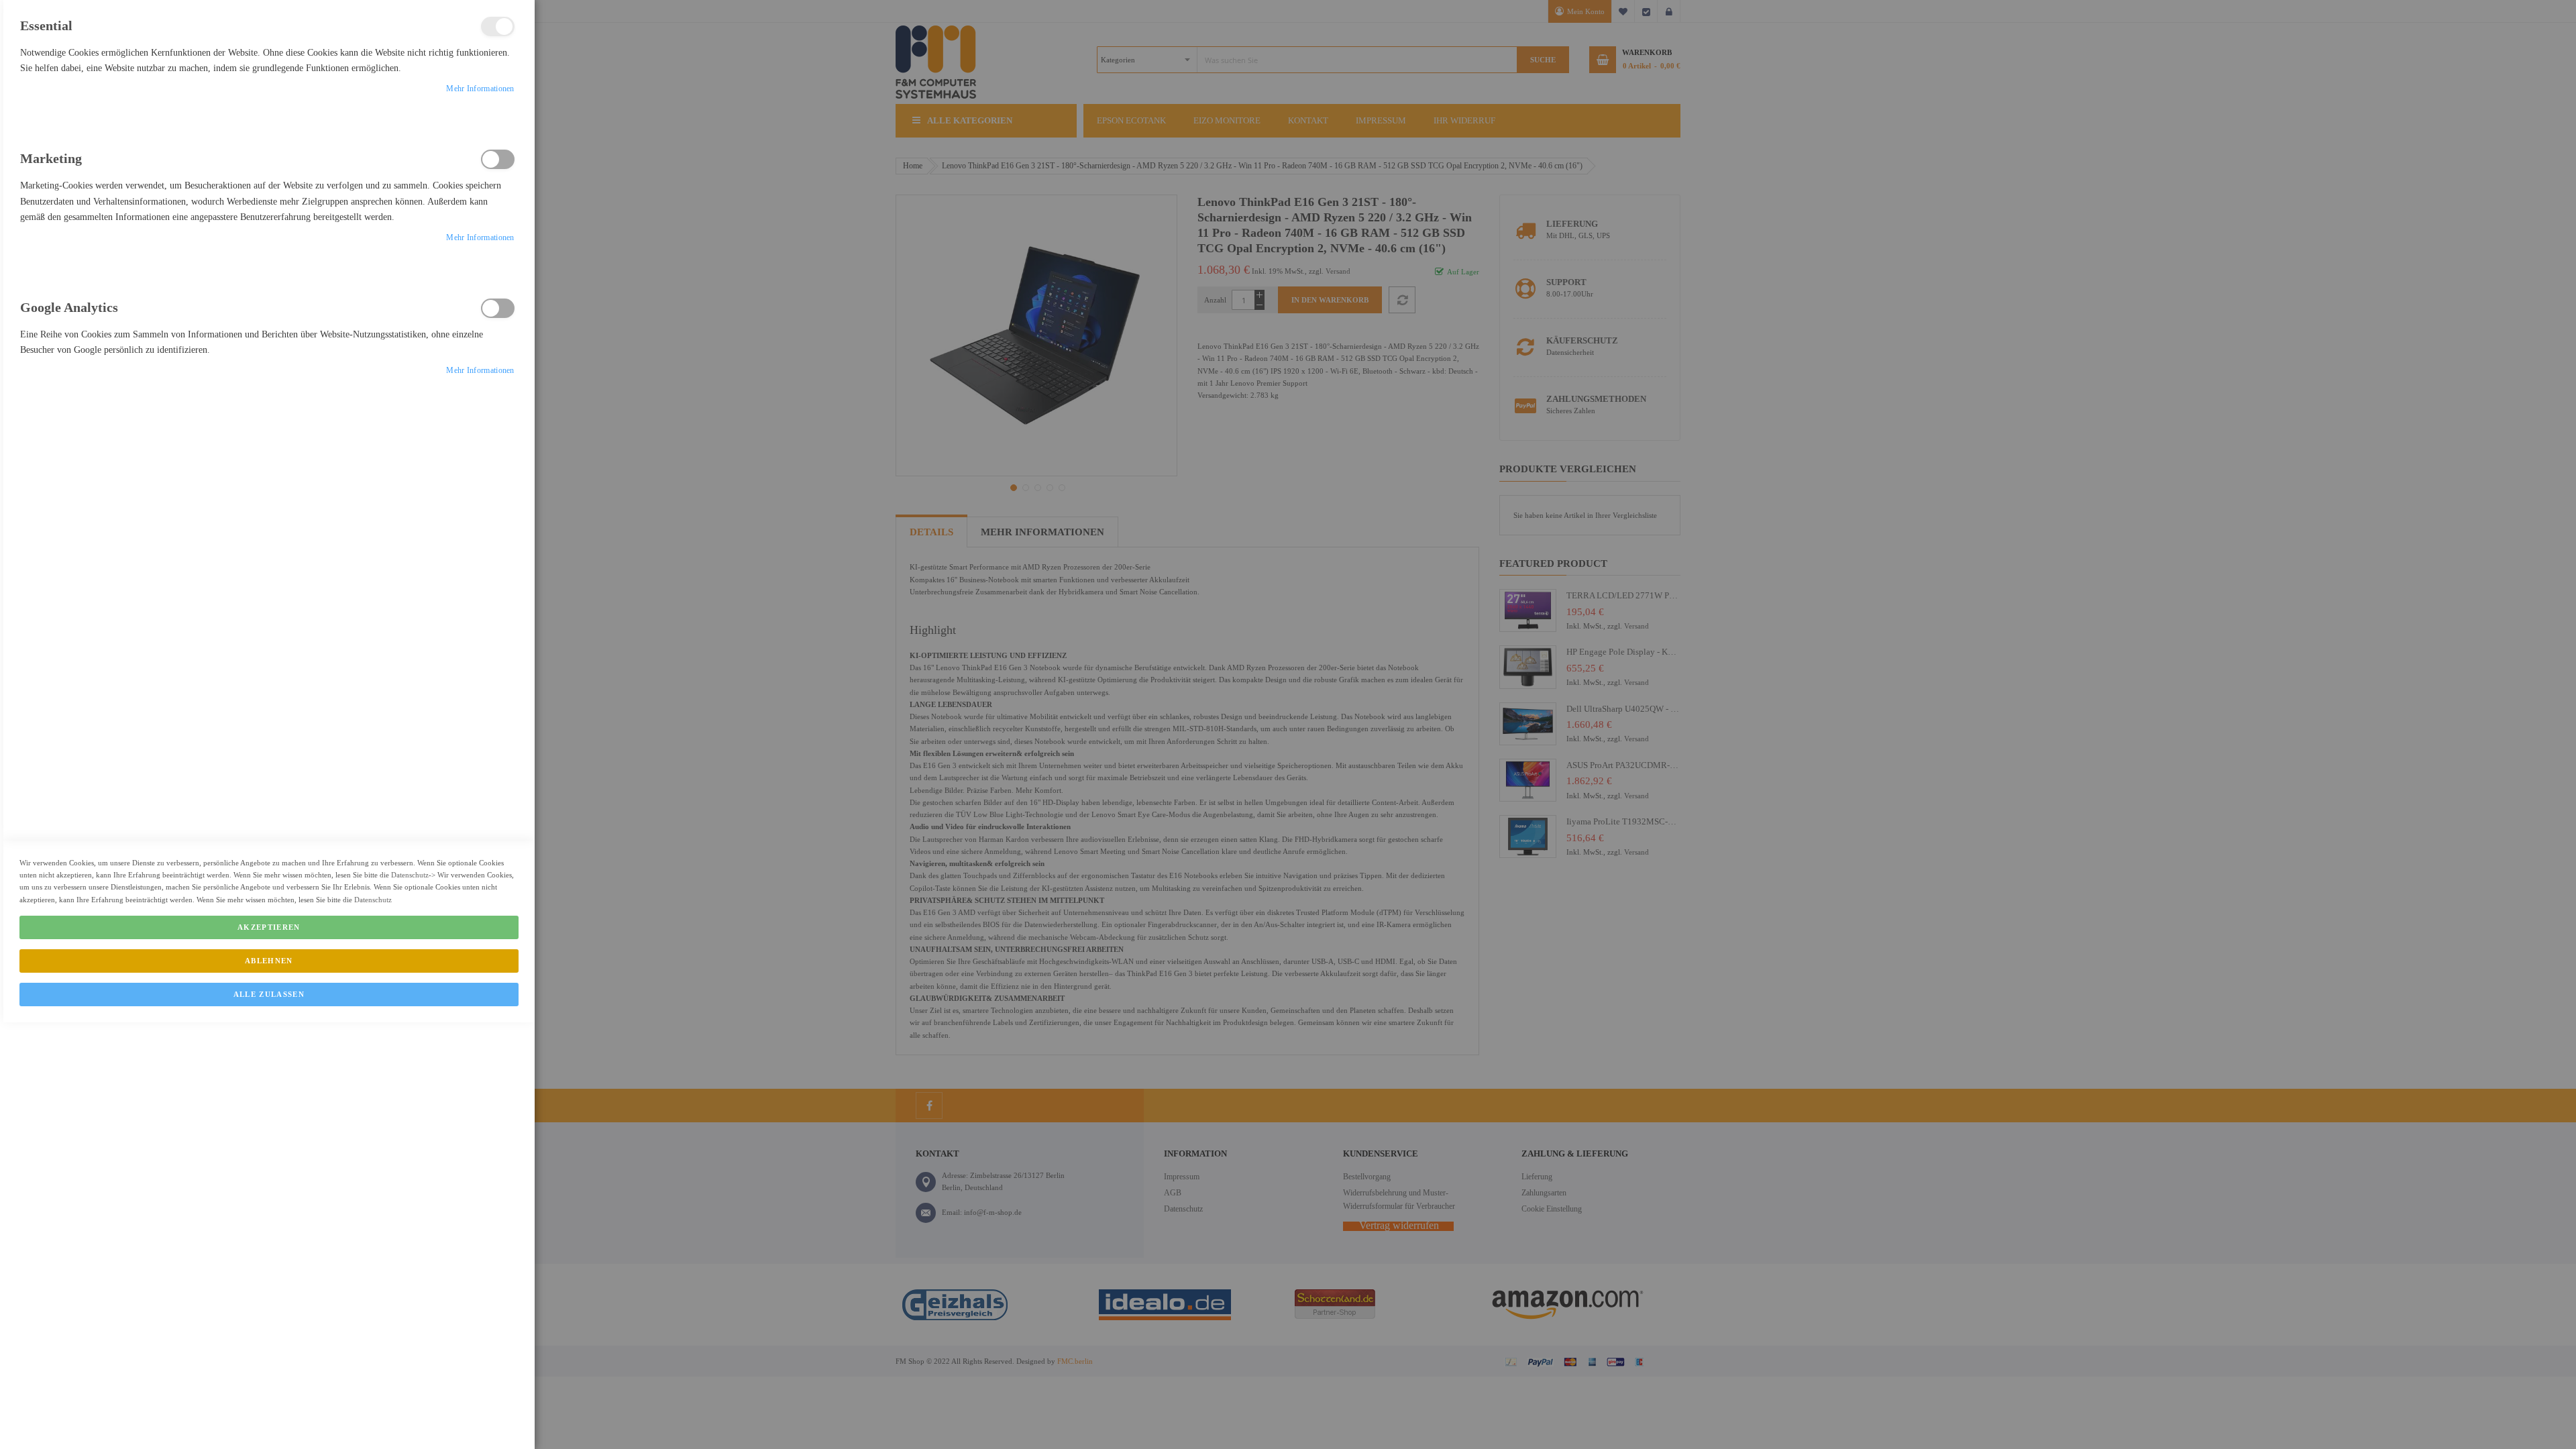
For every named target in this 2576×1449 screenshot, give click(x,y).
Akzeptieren (269, 927)
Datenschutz (410, 875)
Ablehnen (269, 961)
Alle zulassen (269, 994)
